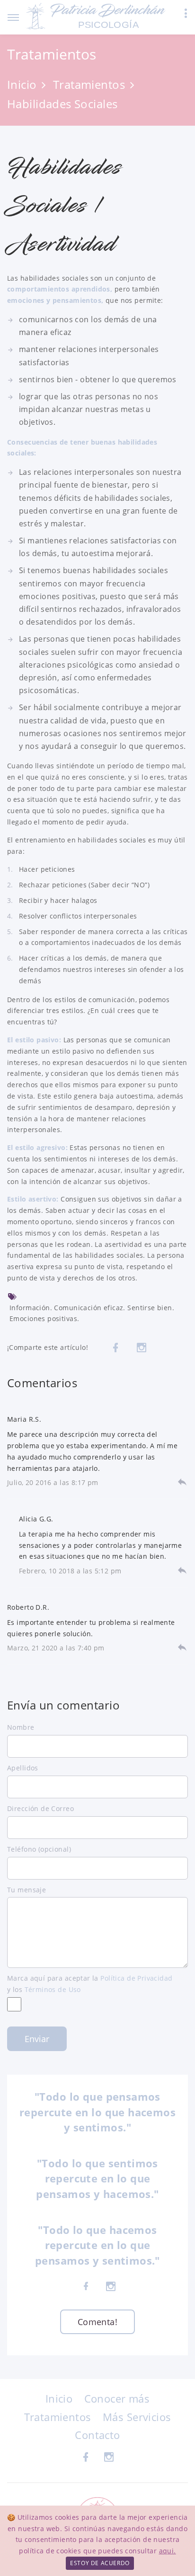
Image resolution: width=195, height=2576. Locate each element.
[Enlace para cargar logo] (97, 16)
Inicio (22, 84)
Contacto (97, 2435)
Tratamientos (89, 84)
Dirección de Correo (40, 1808)
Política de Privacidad (136, 1978)
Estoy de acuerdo (100, 2563)
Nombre (21, 1727)
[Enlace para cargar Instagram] (142, 1348)
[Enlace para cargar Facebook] (116, 1348)
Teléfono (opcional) (39, 1849)
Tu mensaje (27, 1890)
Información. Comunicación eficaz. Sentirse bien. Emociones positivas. (92, 1313)
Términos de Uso (53, 1989)
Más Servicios (137, 2417)
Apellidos (23, 1768)
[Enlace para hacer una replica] (182, 1481)
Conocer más (117, 2398)
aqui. (168, 2551)
